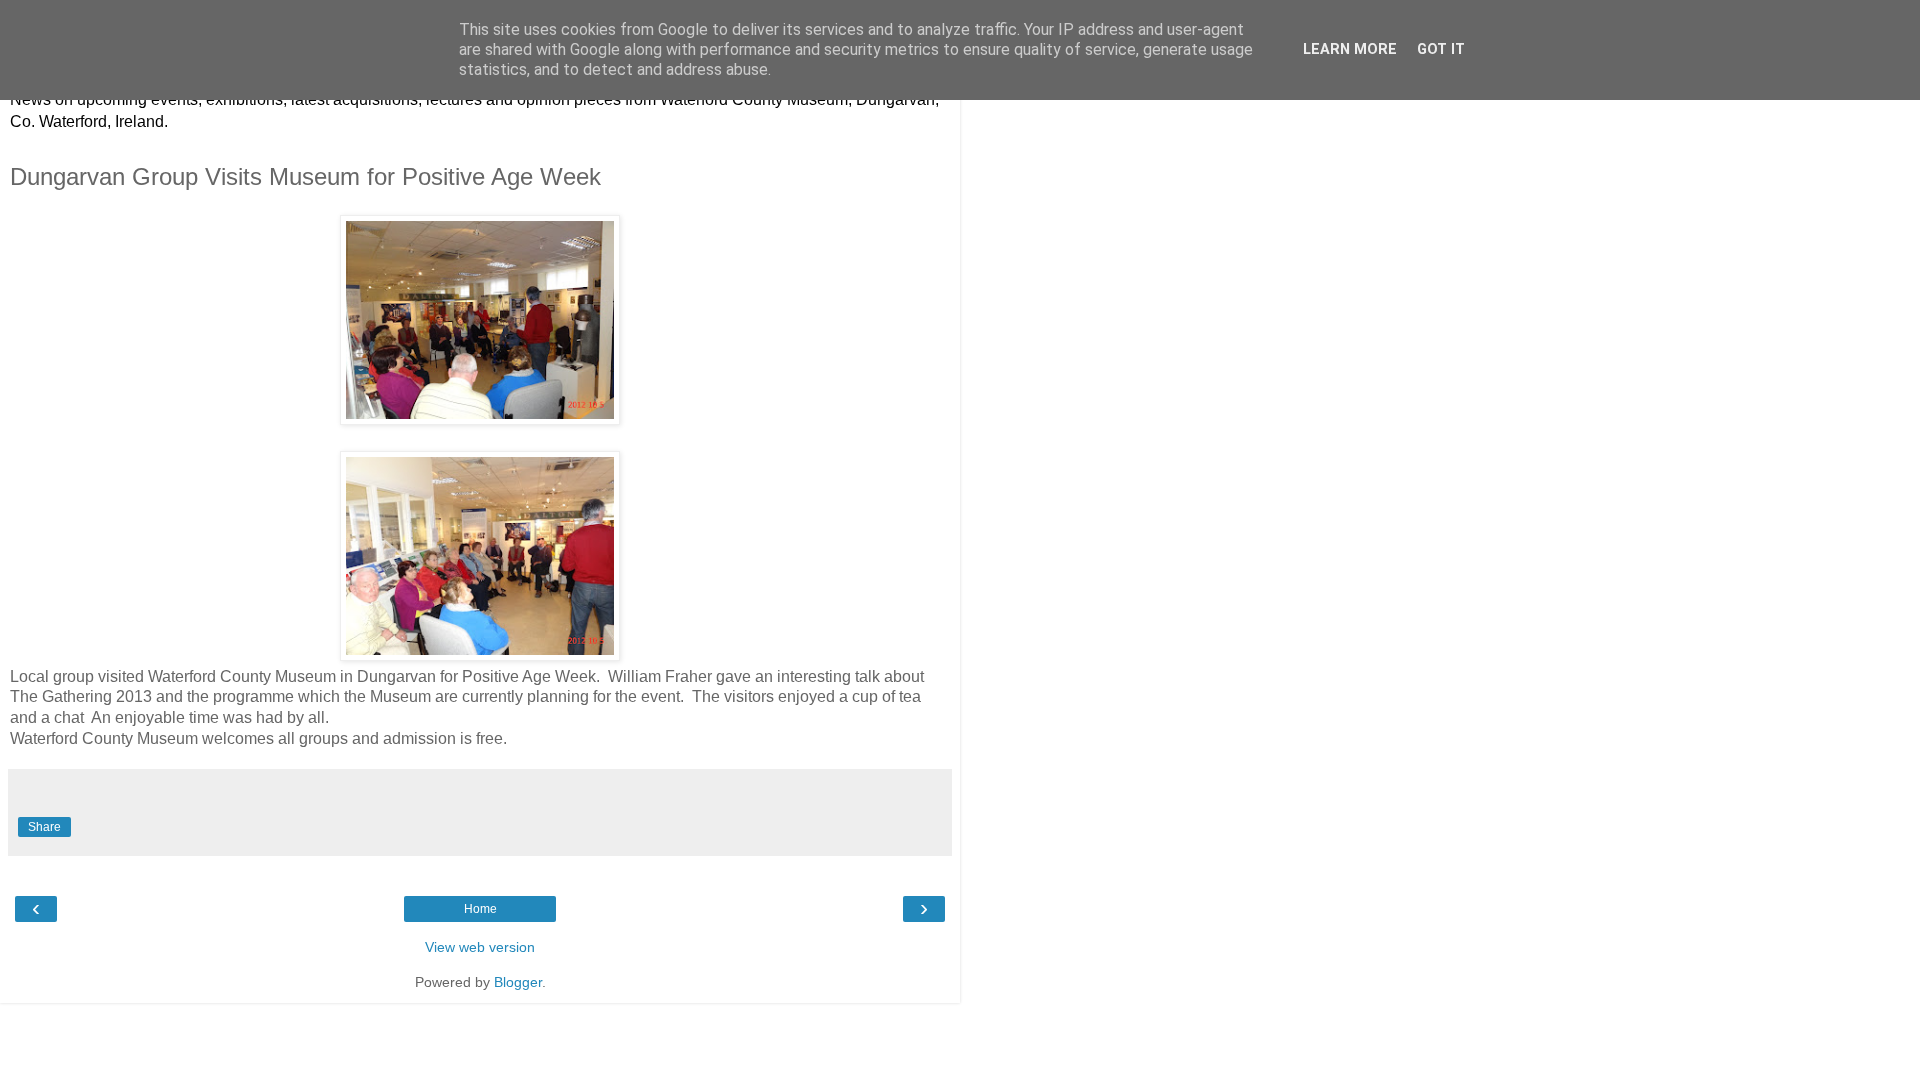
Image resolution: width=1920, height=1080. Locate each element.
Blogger (518, 982)
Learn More (1350, 49)
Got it (1441, 49)
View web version (480, 947)
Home (480, 909)
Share (44, 827)
